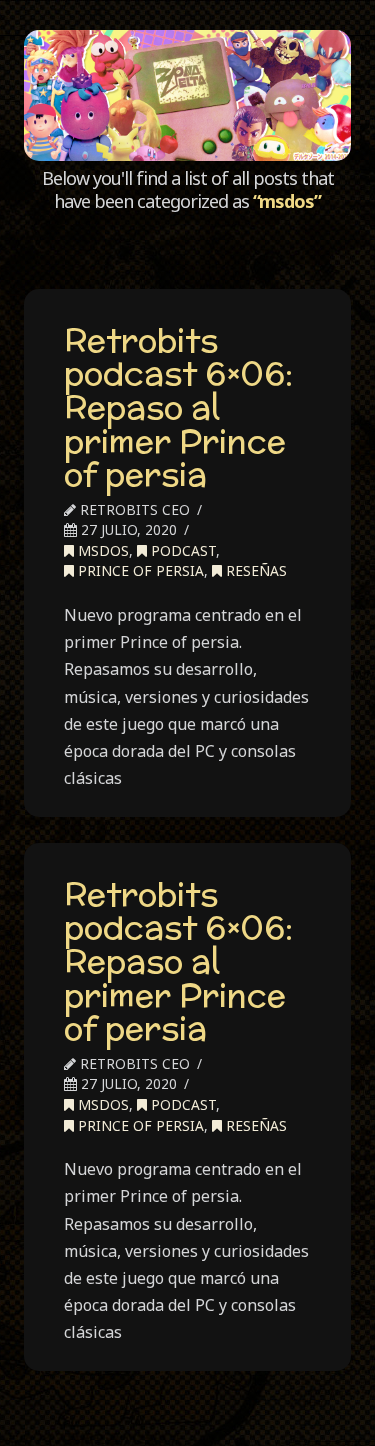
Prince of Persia (139, 570)
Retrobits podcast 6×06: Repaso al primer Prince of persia (178, 407)
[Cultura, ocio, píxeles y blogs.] (187, 95)
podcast (181, 550)
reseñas (254, 570)
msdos (101, 550)
